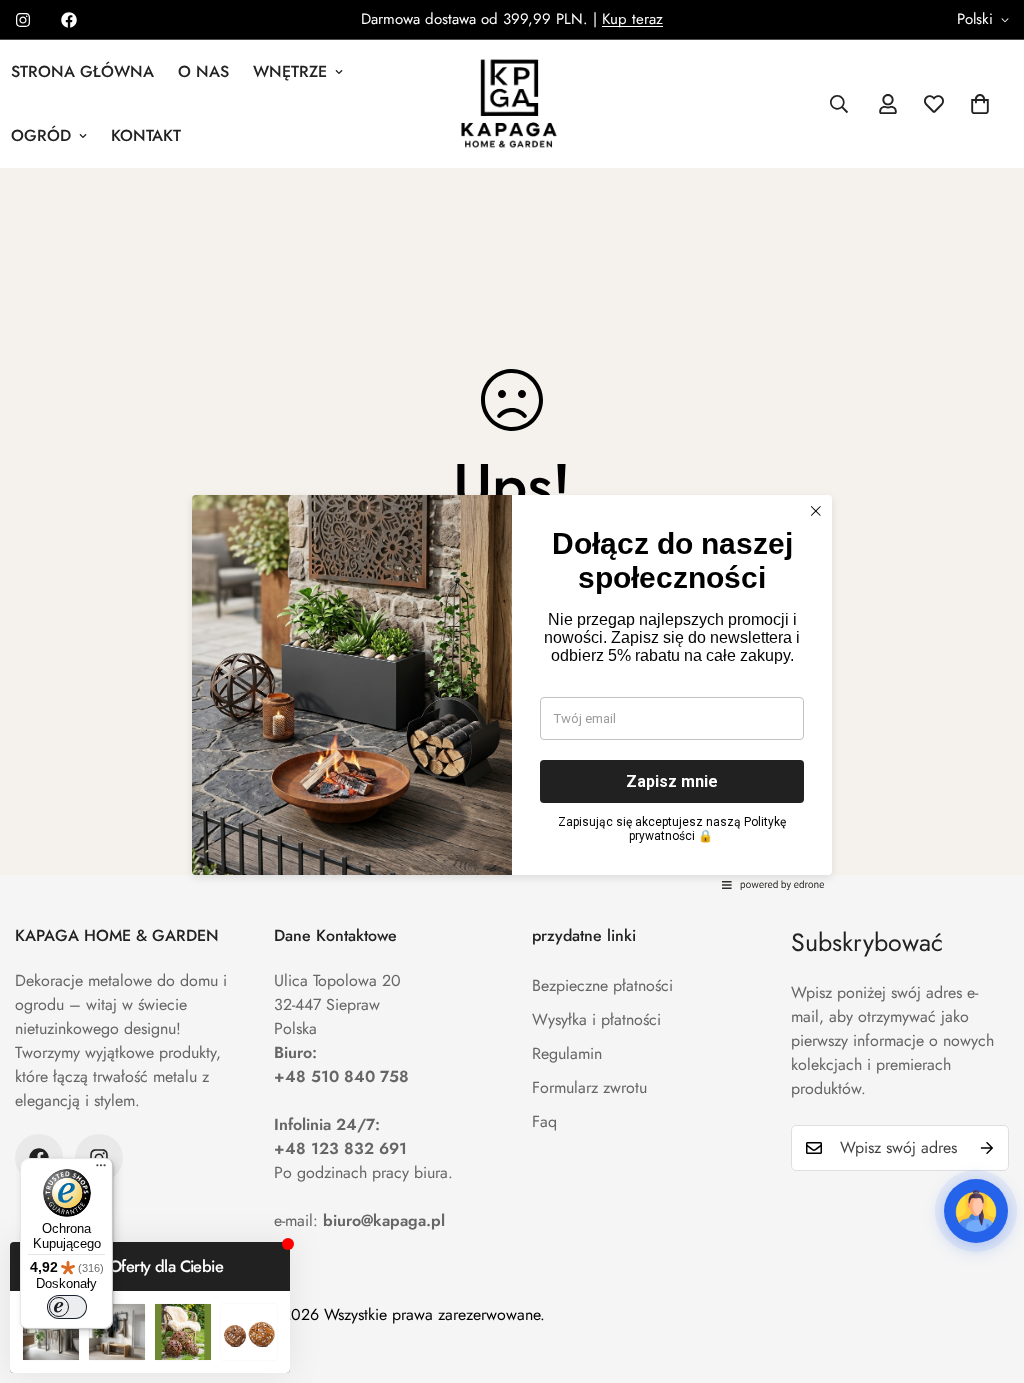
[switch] (67, 1307)
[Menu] (101, 1170)
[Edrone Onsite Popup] (512, 691)
